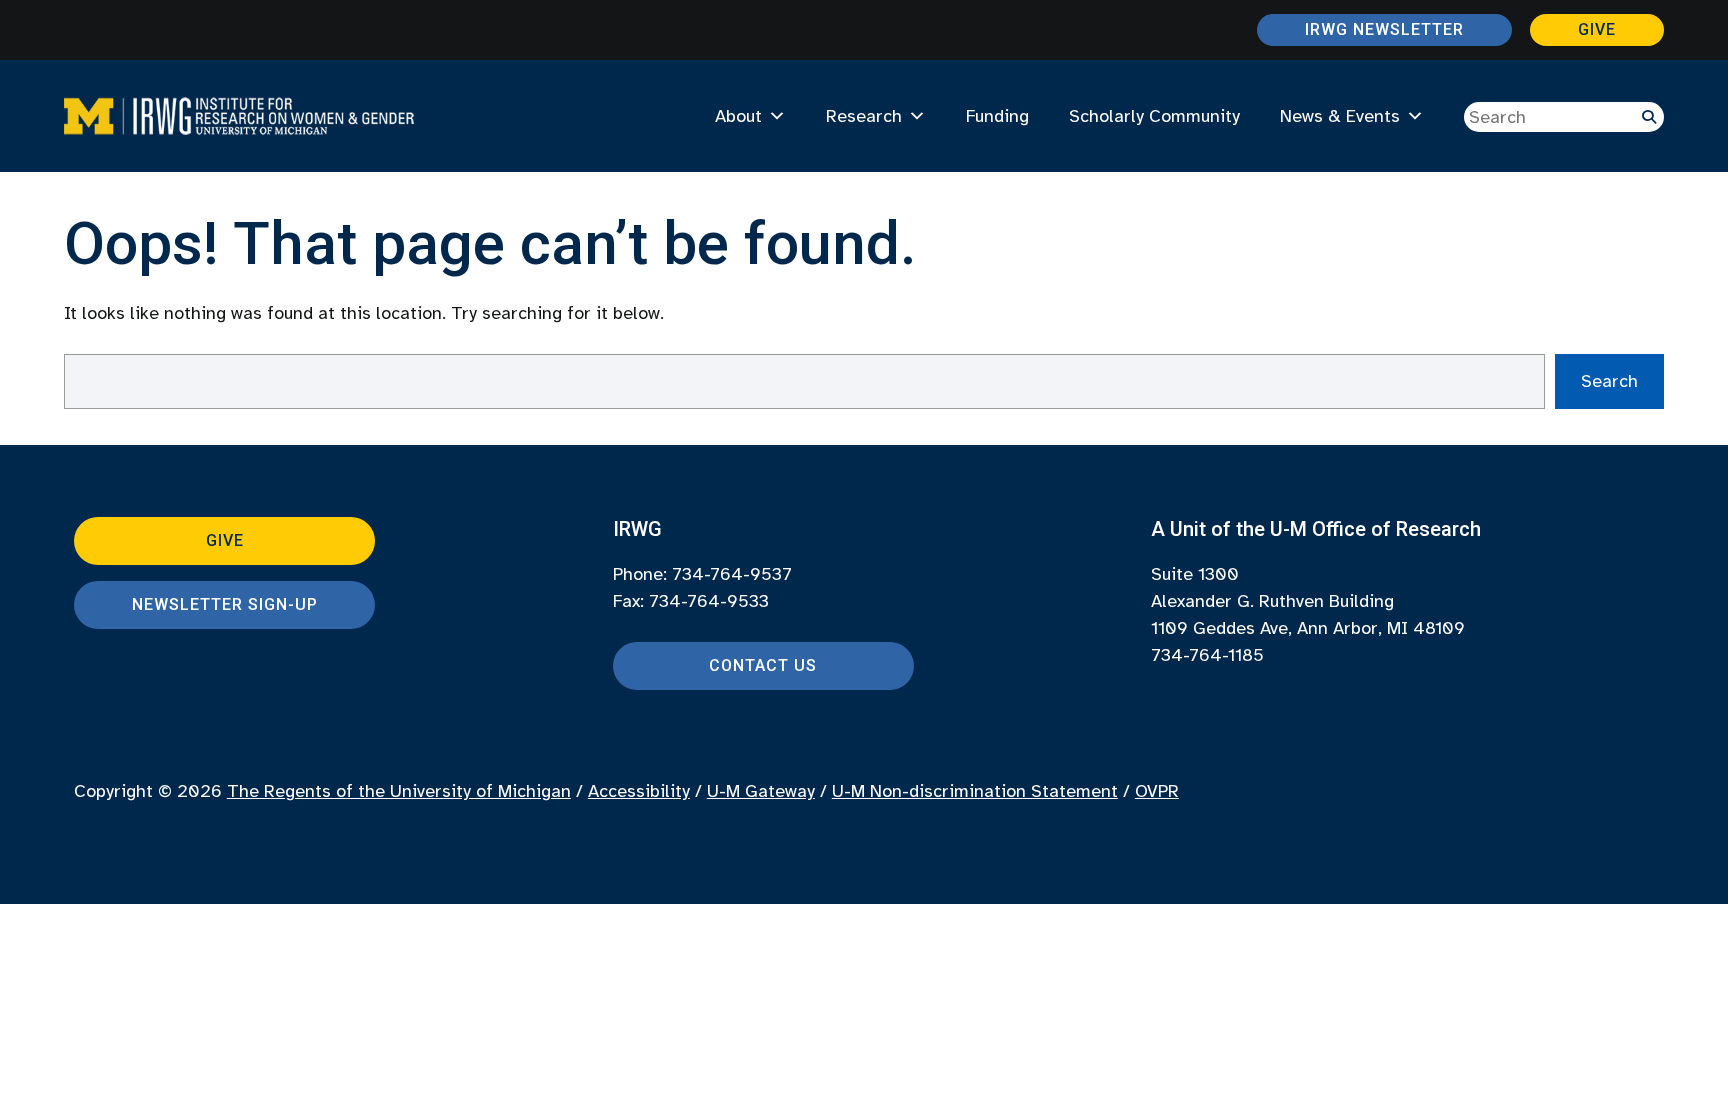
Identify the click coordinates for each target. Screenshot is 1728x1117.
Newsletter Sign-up (225, 604)
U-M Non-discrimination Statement (975, 791)
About (738, 116)
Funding (997, 116)
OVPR (1157, 791)
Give (1597, 29)
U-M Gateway (761, 791)
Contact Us (763, 665)
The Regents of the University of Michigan (399, 791)
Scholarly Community (1154, 116)
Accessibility (639, 791)
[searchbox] (1564, 117)
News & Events (1340, 116)
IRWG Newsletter (1384, 29)
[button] (1649, 117)
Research (864, 116)
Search (1609, 381)
